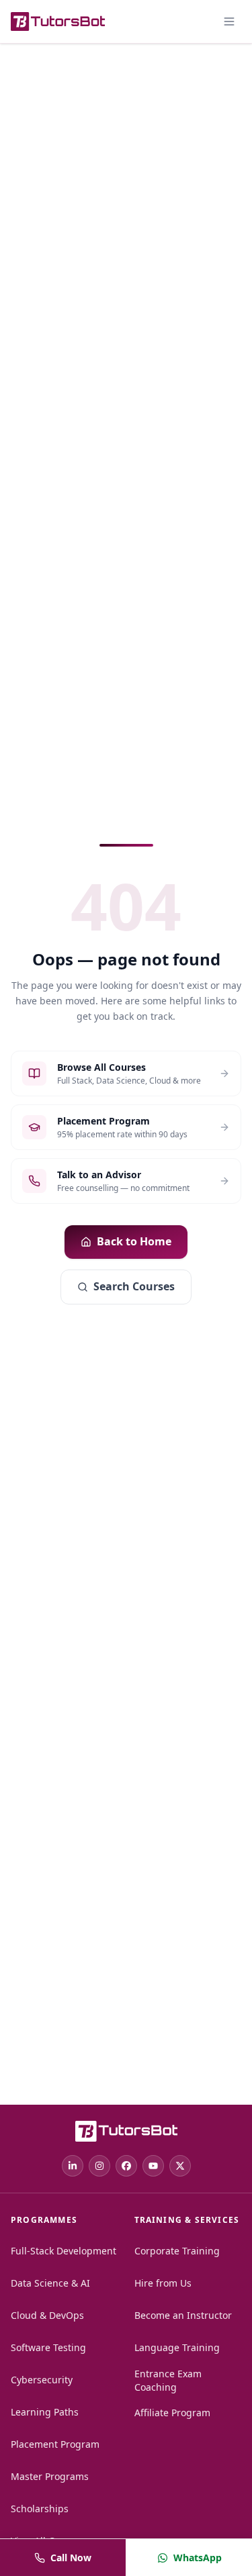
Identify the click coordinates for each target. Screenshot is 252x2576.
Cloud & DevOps (47, 2315)
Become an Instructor (183, 2315)
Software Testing (48, 2347)
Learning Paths (45, 2412)
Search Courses (134, 1286)
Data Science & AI (50, 2283)
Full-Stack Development (64, 2251)
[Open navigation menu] (229, 21)
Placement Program (55, 2444)
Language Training (177, 2347)
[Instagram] (99, 2166)
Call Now (71, 2558)
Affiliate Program (172, 2413)
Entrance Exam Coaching (168, 2380)
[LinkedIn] (73, 2166)
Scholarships (40, 2509)
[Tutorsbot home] (58, 21)
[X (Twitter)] (180, 2166)
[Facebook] (126, 2166)
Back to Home (134, 1241)
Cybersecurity (42, 2380)
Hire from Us (163, 2283)
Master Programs (50, 2476)
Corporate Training (177, 2251)
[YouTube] (153, 2166)
